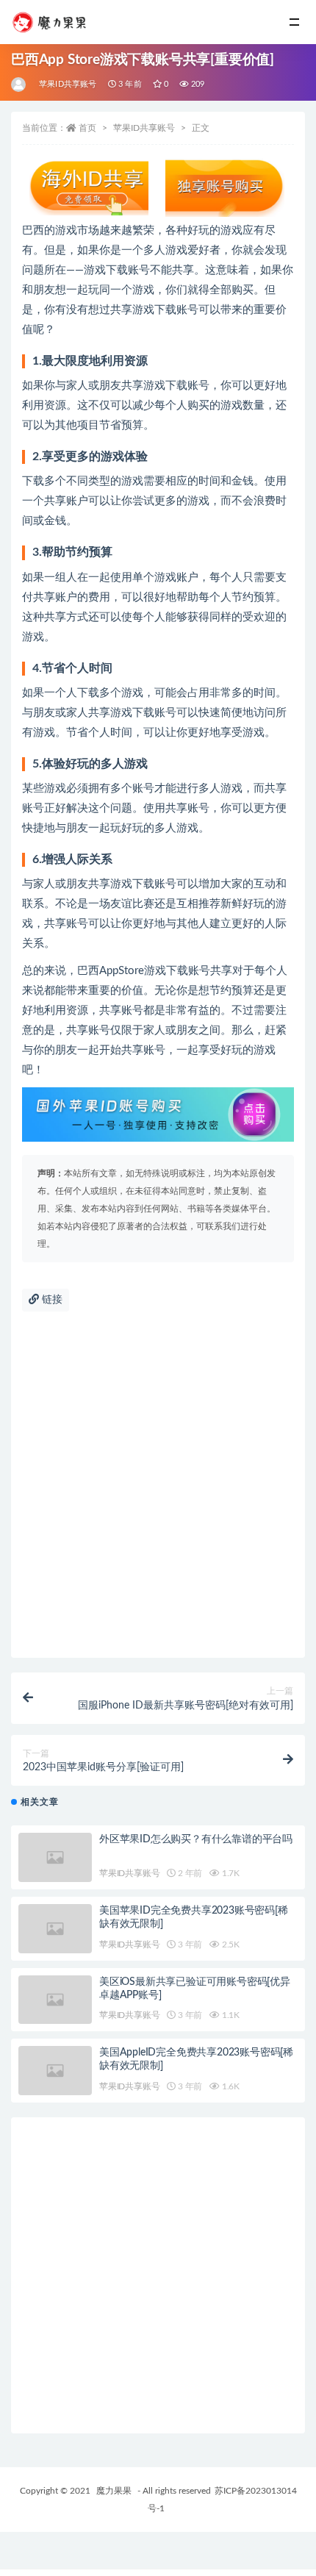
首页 (87, 128)
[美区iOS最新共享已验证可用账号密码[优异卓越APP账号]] (55, 2000)
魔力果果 (114, 2491)
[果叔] (19, 85)
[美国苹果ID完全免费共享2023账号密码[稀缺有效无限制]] (55, 1929)
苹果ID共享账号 (68, 84)
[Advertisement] (158, 1492)
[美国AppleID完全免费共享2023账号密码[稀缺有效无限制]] (55, 2071)
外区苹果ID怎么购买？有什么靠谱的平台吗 (196, 1839)
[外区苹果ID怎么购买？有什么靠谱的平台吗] (55, 1857)
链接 (51, 1300)
